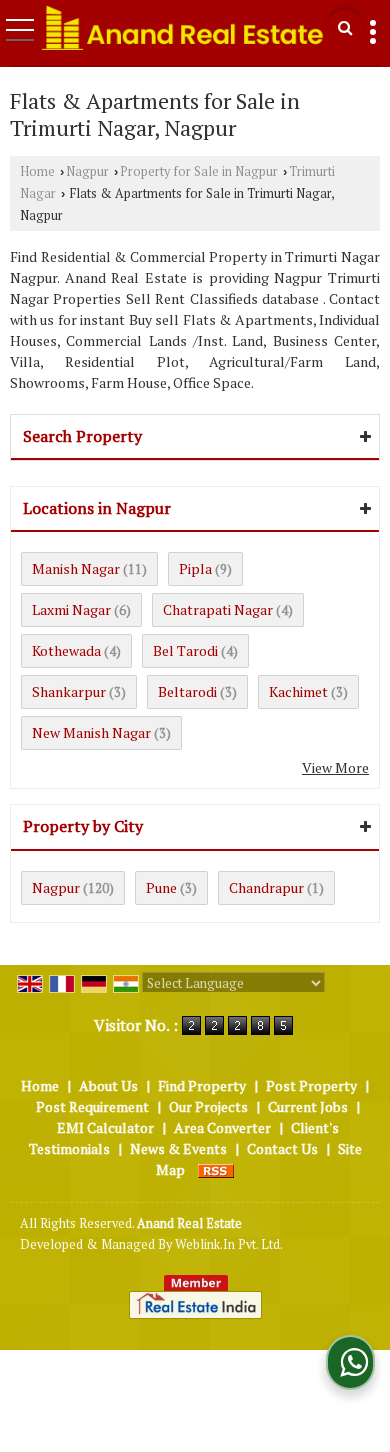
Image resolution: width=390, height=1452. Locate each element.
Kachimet (298, 691)
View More (335, 767)
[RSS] (216, 1169)
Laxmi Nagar (71, 609)
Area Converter (222, 1127)
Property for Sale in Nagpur (199, 171)
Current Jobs (308, 1106)
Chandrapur (266, 887)
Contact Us (282, 1148)
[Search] (345, 27)
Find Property (202, 1085)
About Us (108, 1085)
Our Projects (208, 1106)
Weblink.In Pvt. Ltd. (229, 1244)
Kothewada (66, 650)
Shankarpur (69, 691)
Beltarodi (187, 691)
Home (37, 171)
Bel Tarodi (185, 650)
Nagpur (87, 171)
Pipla (195, 568)
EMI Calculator (105, 1127)
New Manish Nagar (91, 732)
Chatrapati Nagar (218, 609)
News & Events (178, 1148)
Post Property (311, 1085)
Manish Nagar (76, 568)
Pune (161, 887)
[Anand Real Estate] (183, 27)
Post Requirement (92, 1106)
